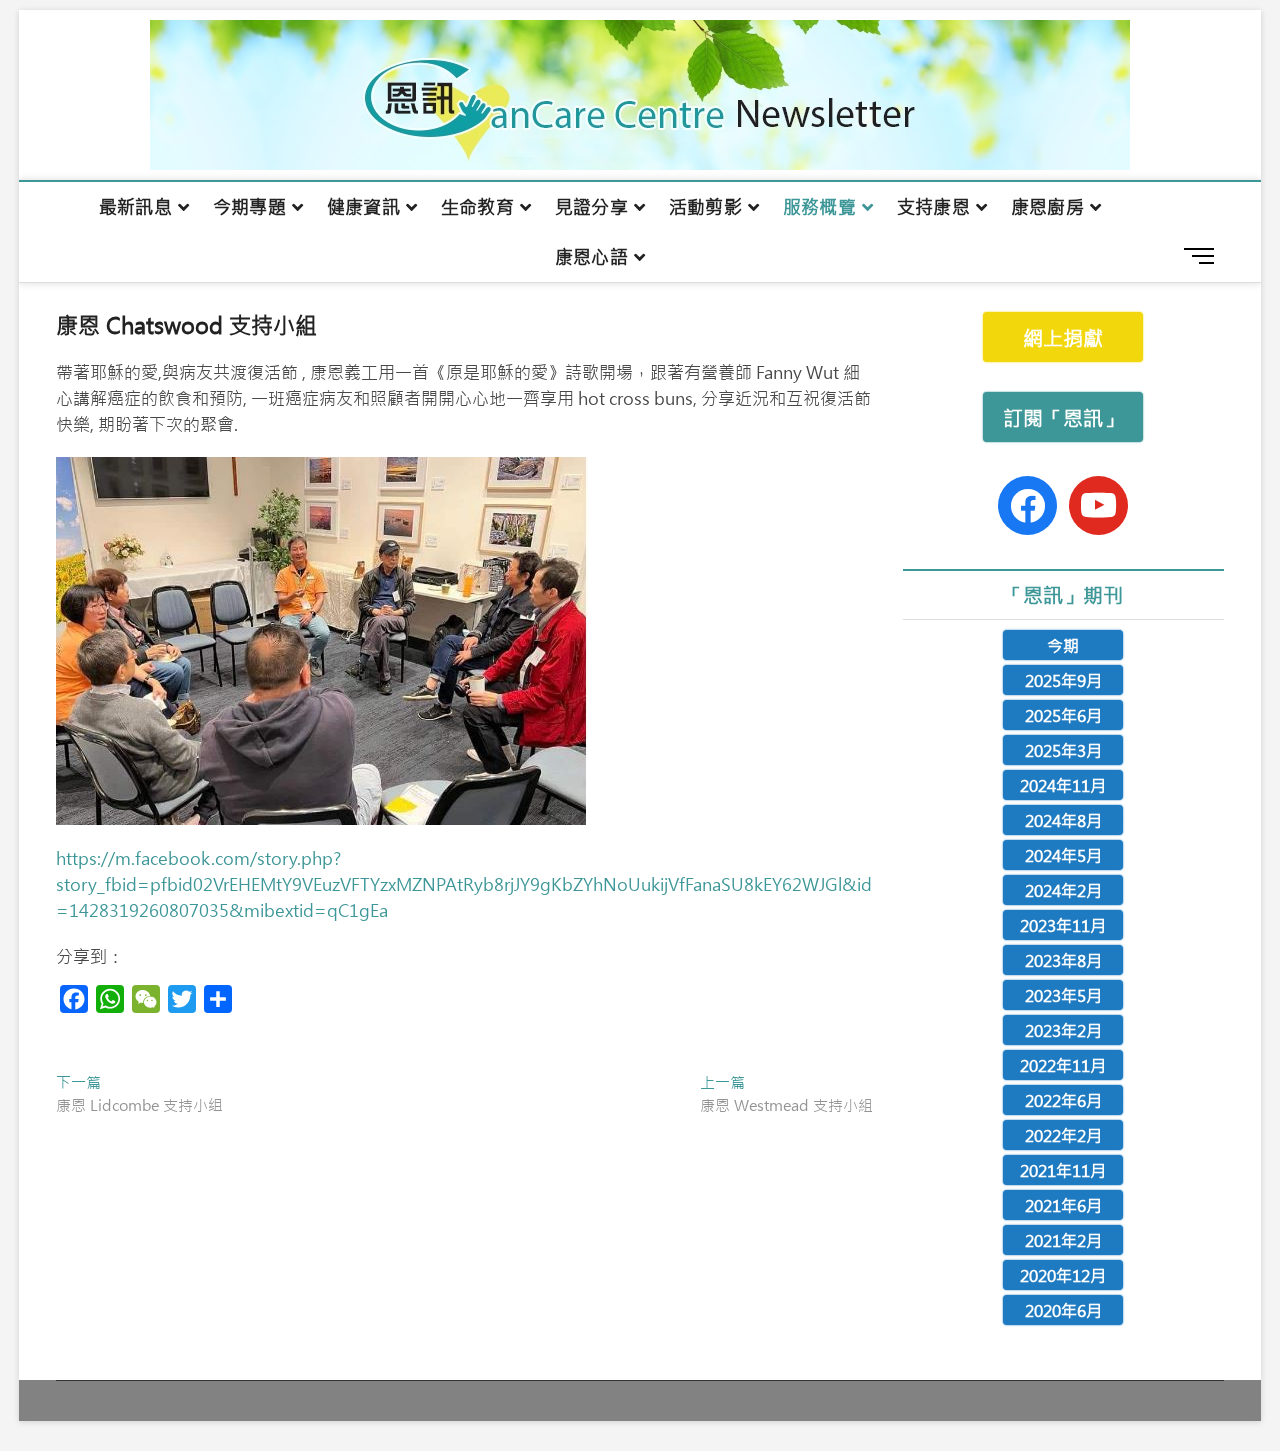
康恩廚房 (1047, 207)
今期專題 (249, 207)
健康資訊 (363, 207)
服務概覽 (819, 207)
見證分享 (591, 207)
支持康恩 (933, 207)
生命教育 (477, 207)
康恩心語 (591, 257)
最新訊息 (135, 207)
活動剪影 (705, 207)
